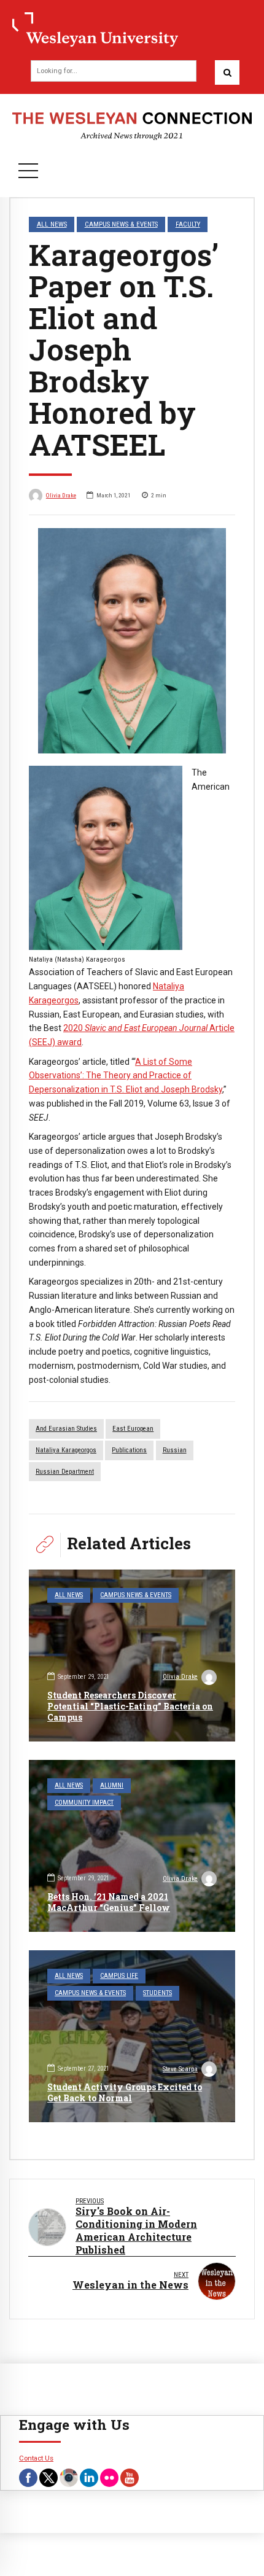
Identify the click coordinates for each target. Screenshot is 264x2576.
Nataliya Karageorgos (66, 1450)
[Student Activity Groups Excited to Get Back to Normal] (132, 2036)
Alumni (112, 1785)
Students (157, 1993)
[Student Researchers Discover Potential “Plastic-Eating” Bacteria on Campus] (132, 1656)
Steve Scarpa (180, 2069)
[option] (132, 641)
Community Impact (84, 1803)
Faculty (188, 224)
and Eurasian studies (66, 1429)
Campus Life (119, 1976)
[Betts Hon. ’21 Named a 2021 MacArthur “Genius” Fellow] (132, 1846)
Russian (175, 1450)
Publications (129, 1450)
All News (52, 224)
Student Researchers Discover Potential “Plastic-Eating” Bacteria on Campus (130, 1706)
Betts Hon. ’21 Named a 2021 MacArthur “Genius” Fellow (109, 1902)
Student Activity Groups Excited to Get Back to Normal (125, 2092)
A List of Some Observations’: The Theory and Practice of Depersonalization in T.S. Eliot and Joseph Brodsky (126, 1076)
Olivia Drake (61, 495)
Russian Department (65, 1472)
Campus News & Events (121, 224)
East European (133, 1429)
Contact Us (36, 2458)
